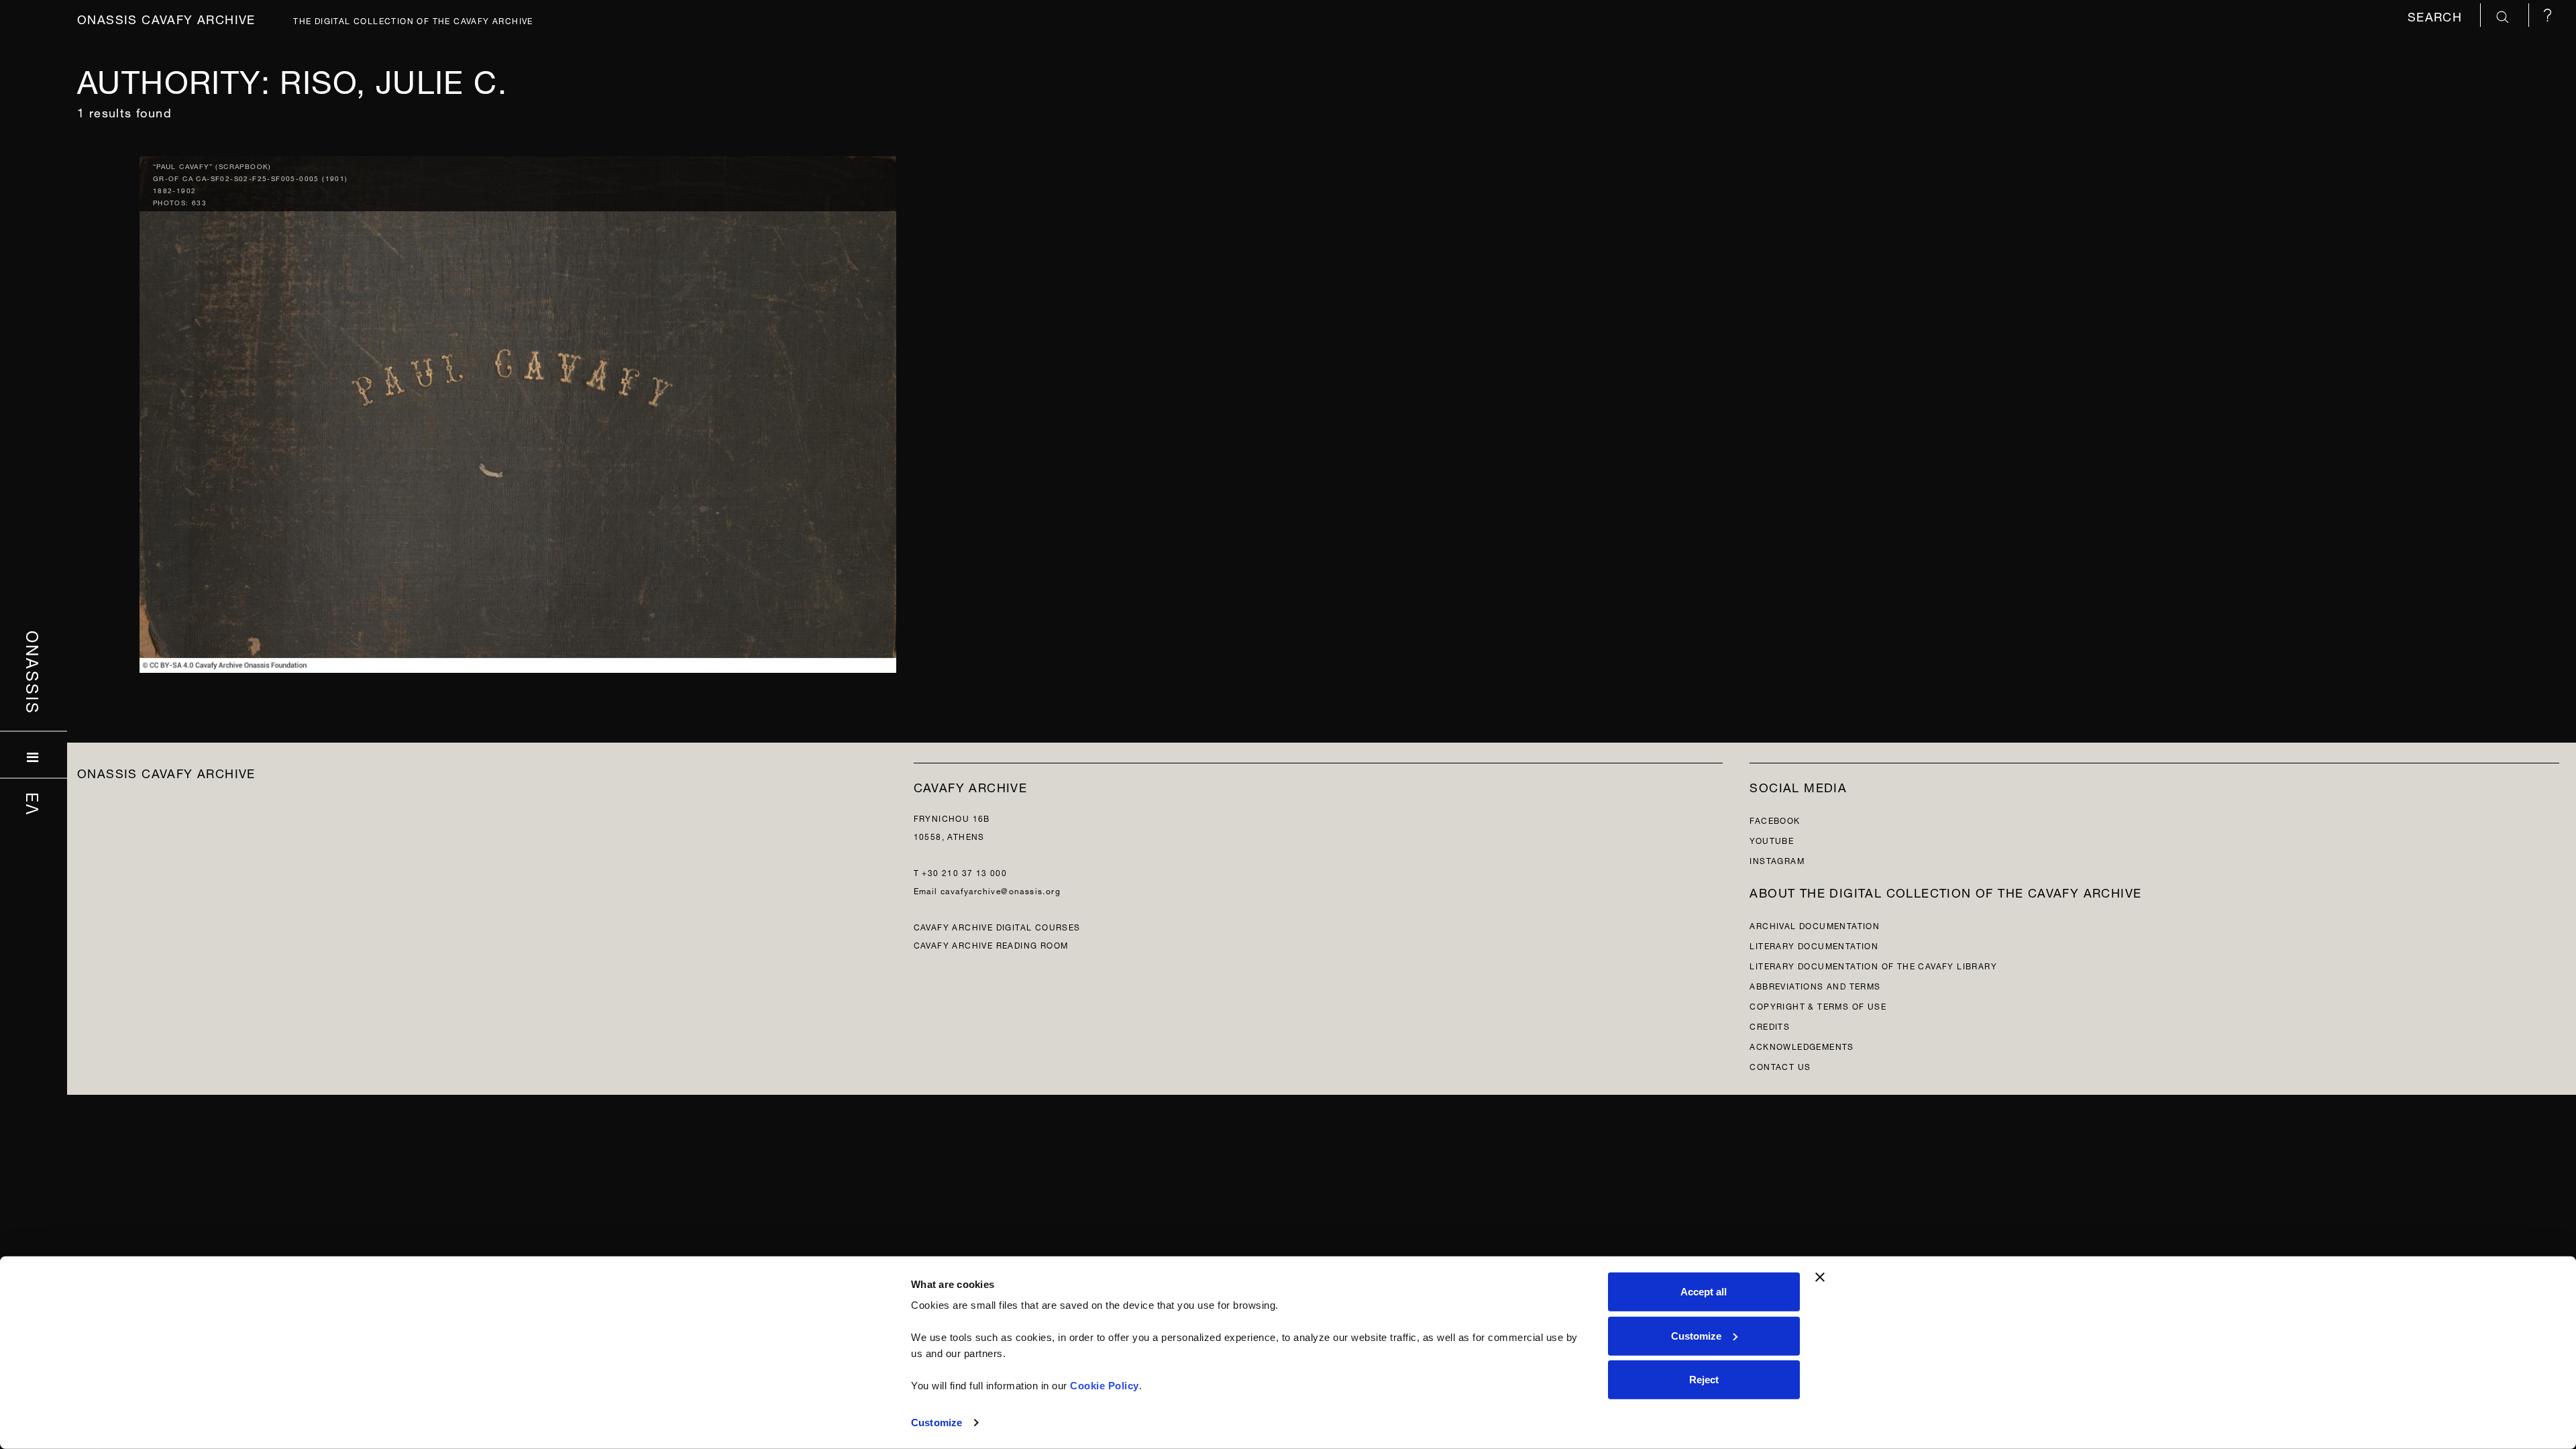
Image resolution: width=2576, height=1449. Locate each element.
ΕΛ (34, 804)
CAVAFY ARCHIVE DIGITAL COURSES (997, 926)
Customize (936, 1423)
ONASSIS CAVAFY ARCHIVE (166, 772)
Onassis (34, 673)
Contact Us (1780, 1066)
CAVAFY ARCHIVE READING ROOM (991, 944)
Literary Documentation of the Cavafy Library (1873, 965)
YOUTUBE (1772, 840)
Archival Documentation (1815, 925)
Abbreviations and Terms (1815, 985)
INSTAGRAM (1777, 860)
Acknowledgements (1802, 1045)
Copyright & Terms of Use (1818, 1005)
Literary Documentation (1814, 945)
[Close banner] (1820, 1277)
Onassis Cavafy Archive (166, 18)
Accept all (1704, 1292)
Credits (1770, 1025)
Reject (1704, 1380)
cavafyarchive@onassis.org (1001, 890)
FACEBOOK (1775, 819)
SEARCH (2437, 15)
